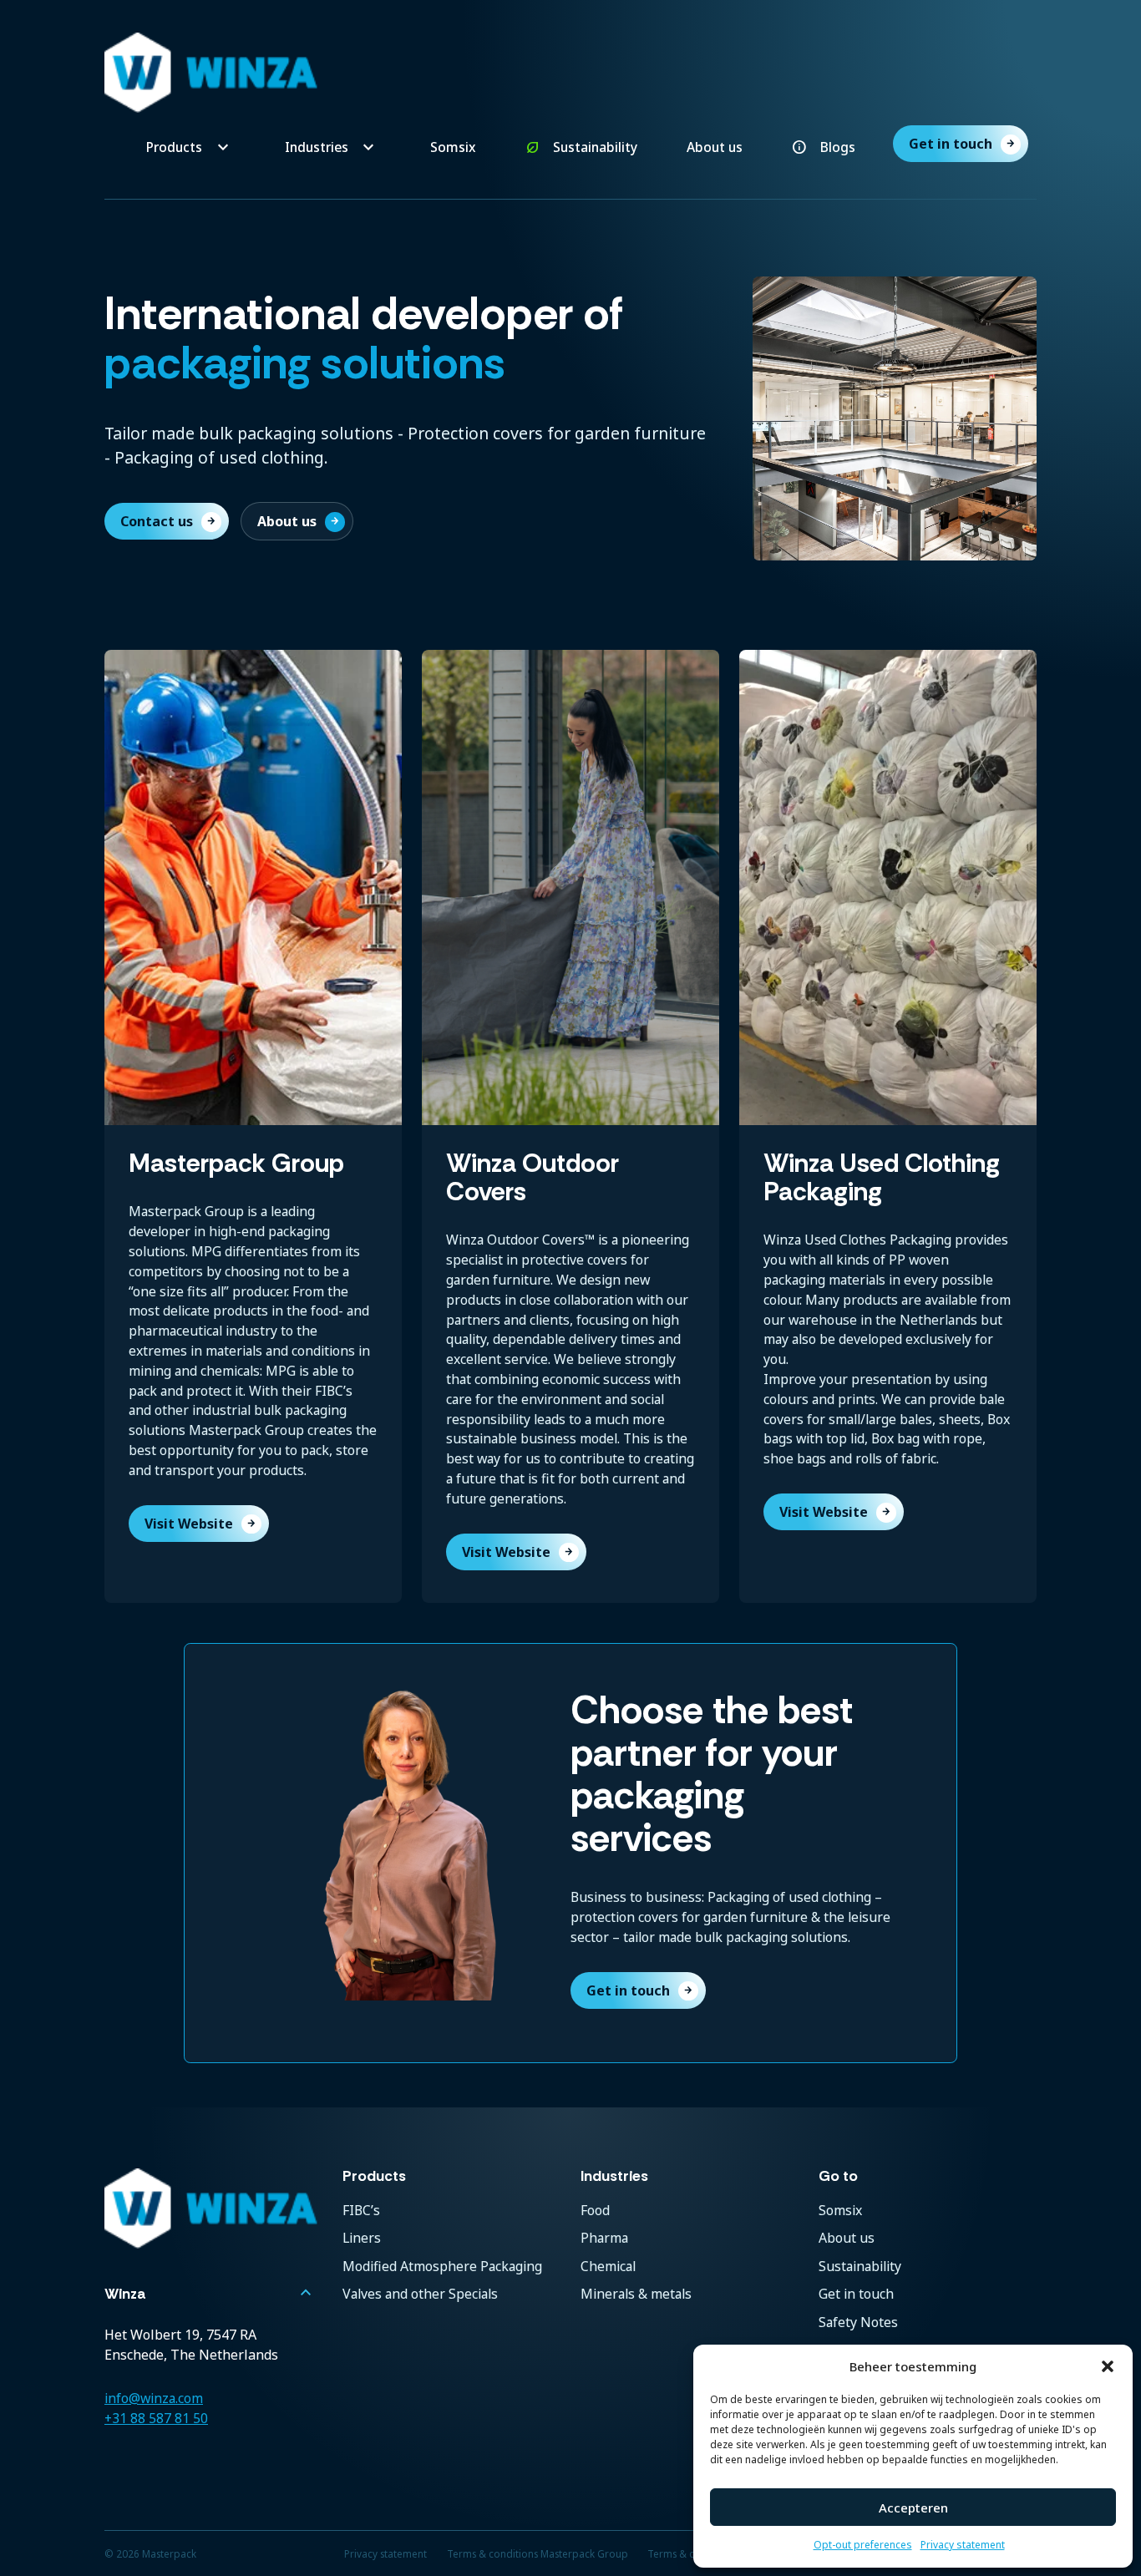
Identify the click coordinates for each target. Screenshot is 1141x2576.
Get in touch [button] (640, 1990)
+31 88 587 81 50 (156, 2418)
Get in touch (962, 144)
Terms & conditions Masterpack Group (538, 2553)
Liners (362, 2238)
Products (174, 147)
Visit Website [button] (200, 1524)
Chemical (608, 2266)
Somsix (453, 147)
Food (595, 2210)
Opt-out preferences (863, 2545)
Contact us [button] (168, 521)
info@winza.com (154, 2398)
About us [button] (299, 521)
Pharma (604, 2238)
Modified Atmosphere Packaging (442, 2266)
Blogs (838, 147)
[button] (1108, 2366)
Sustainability (595, 147)
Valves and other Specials (420, 2294)
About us (715, 147)
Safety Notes (858, 2322)
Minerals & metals (636, 2294)
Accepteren (913, 2508)
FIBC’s (361, 2210)
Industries (317, 147)
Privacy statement (963, 2545)
